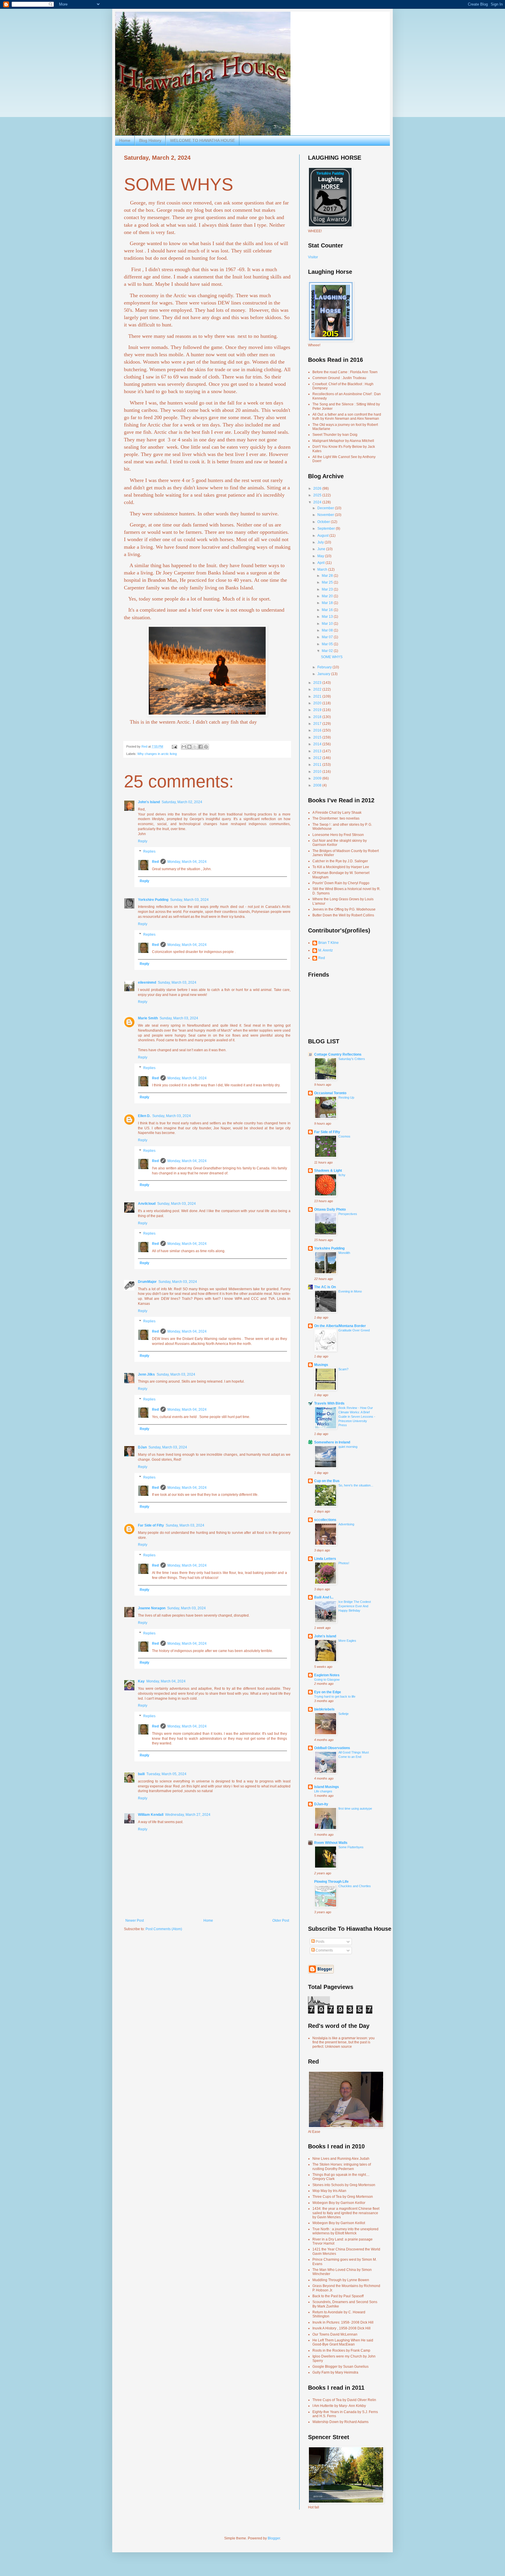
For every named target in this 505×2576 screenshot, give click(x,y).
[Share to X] (195, 747)
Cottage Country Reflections (338, 1054)
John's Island (149, 802)
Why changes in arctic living (157, 754)
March (323, 569)
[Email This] (184, 747)
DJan (142, 1447)
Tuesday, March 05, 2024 (166, 1774)
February (325, 667)
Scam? (343, 1369)
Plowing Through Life (331, 1882)
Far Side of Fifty (151, 1525)
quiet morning (348, 1447)
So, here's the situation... (356, 1485)
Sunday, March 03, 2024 (189, 900)
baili (141, 1774)
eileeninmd (147, 982)
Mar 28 (328, 576)
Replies (149, 852)
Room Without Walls (331, 1843)
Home (125, 140)
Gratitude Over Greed (354, 1330)
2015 (318, 737)
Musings (321, 1365)
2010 (318, 772)
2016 (318, 730)
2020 (318, 703)
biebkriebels (324, 1709)
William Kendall (151, 1815)
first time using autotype (355, 1808)
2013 (318, 751)
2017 (318, 724)
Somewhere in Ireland (332, 1442)
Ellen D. (144, 1116)
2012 (318, 758)
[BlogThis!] (189, 747)
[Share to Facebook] (200, 747)
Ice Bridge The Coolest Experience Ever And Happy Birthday (355, 1606)
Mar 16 (328, 610)
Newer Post (135, 1921)
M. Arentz (326, 950)
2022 (318, 689)
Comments (324, 1950)
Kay (141, 1681)
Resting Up (346, 1097)
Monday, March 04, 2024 (187, 862)
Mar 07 (328, 637)
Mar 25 (328, 582)
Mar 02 (328, 651)
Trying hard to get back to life (335, 1696)
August (323, 536)
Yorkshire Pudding (153, 900)
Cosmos (344, 1136)
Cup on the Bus (327, 1481)
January (324, 674)
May (321, 556)
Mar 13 (328, 617)
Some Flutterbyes (351, 1847)
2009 (318, 778)
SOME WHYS (332, 657)
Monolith (344, 1253)
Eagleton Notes (327, 1675)
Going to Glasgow (327, 1680)
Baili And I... (324, 1597)
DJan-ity (321, 1804)
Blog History (150, 140)
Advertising (346, 1524)
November (326, 515)
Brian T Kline (328, 943)
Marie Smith (148, 1018)
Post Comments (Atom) (164, 1929)
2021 (318, 696)
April (321, 563)
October (324, 522)
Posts (320, 1942)
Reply (143, 841)
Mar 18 (328, 603)
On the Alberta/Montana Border (340, 1326)
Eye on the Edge (328, 1692)
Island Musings (327, 1787)
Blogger (274, 2538)
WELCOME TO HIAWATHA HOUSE (203, 140)
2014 (318, 744)
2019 (318, 710)
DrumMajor (147, 1282)
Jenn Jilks (146, 1374)
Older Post (281, 1921)
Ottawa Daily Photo (330, 1209)
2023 (318, 683)
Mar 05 (328, 644)
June (322, 549)
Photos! (344, 1563)
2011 (318, 765)
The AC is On (325, 1287)
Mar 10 (328, 624)
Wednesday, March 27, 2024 (188, 1815)
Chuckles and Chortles (355, 1886)
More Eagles (347, 1641)
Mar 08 (328, 630)
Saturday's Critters (352, 1059)
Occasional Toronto (330, 1093)
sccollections (325, 1520)
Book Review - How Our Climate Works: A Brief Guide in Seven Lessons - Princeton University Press (357, 1416)
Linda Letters (325, 1559)
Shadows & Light (328, 1171)
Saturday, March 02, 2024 (182, 802)
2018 (318, 717)
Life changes (323, 1791)
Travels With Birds (329, 1403)
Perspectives (348, 1214)
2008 (318, 785)
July (321, 542)
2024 (318, 502)
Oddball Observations (332, 1748)
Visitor (313, 257)
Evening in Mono (350, 1291)
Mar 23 (328, 589)
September (327, 529)
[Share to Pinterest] (206, 747)
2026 (318, 488)
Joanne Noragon (152, 1608)
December (326, 508)
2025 (318, 495)
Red (155, 862)
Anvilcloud (147, 1204)
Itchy (342, 1175)
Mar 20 (328, 596)
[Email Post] (174, 746)
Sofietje (344, 1714)
